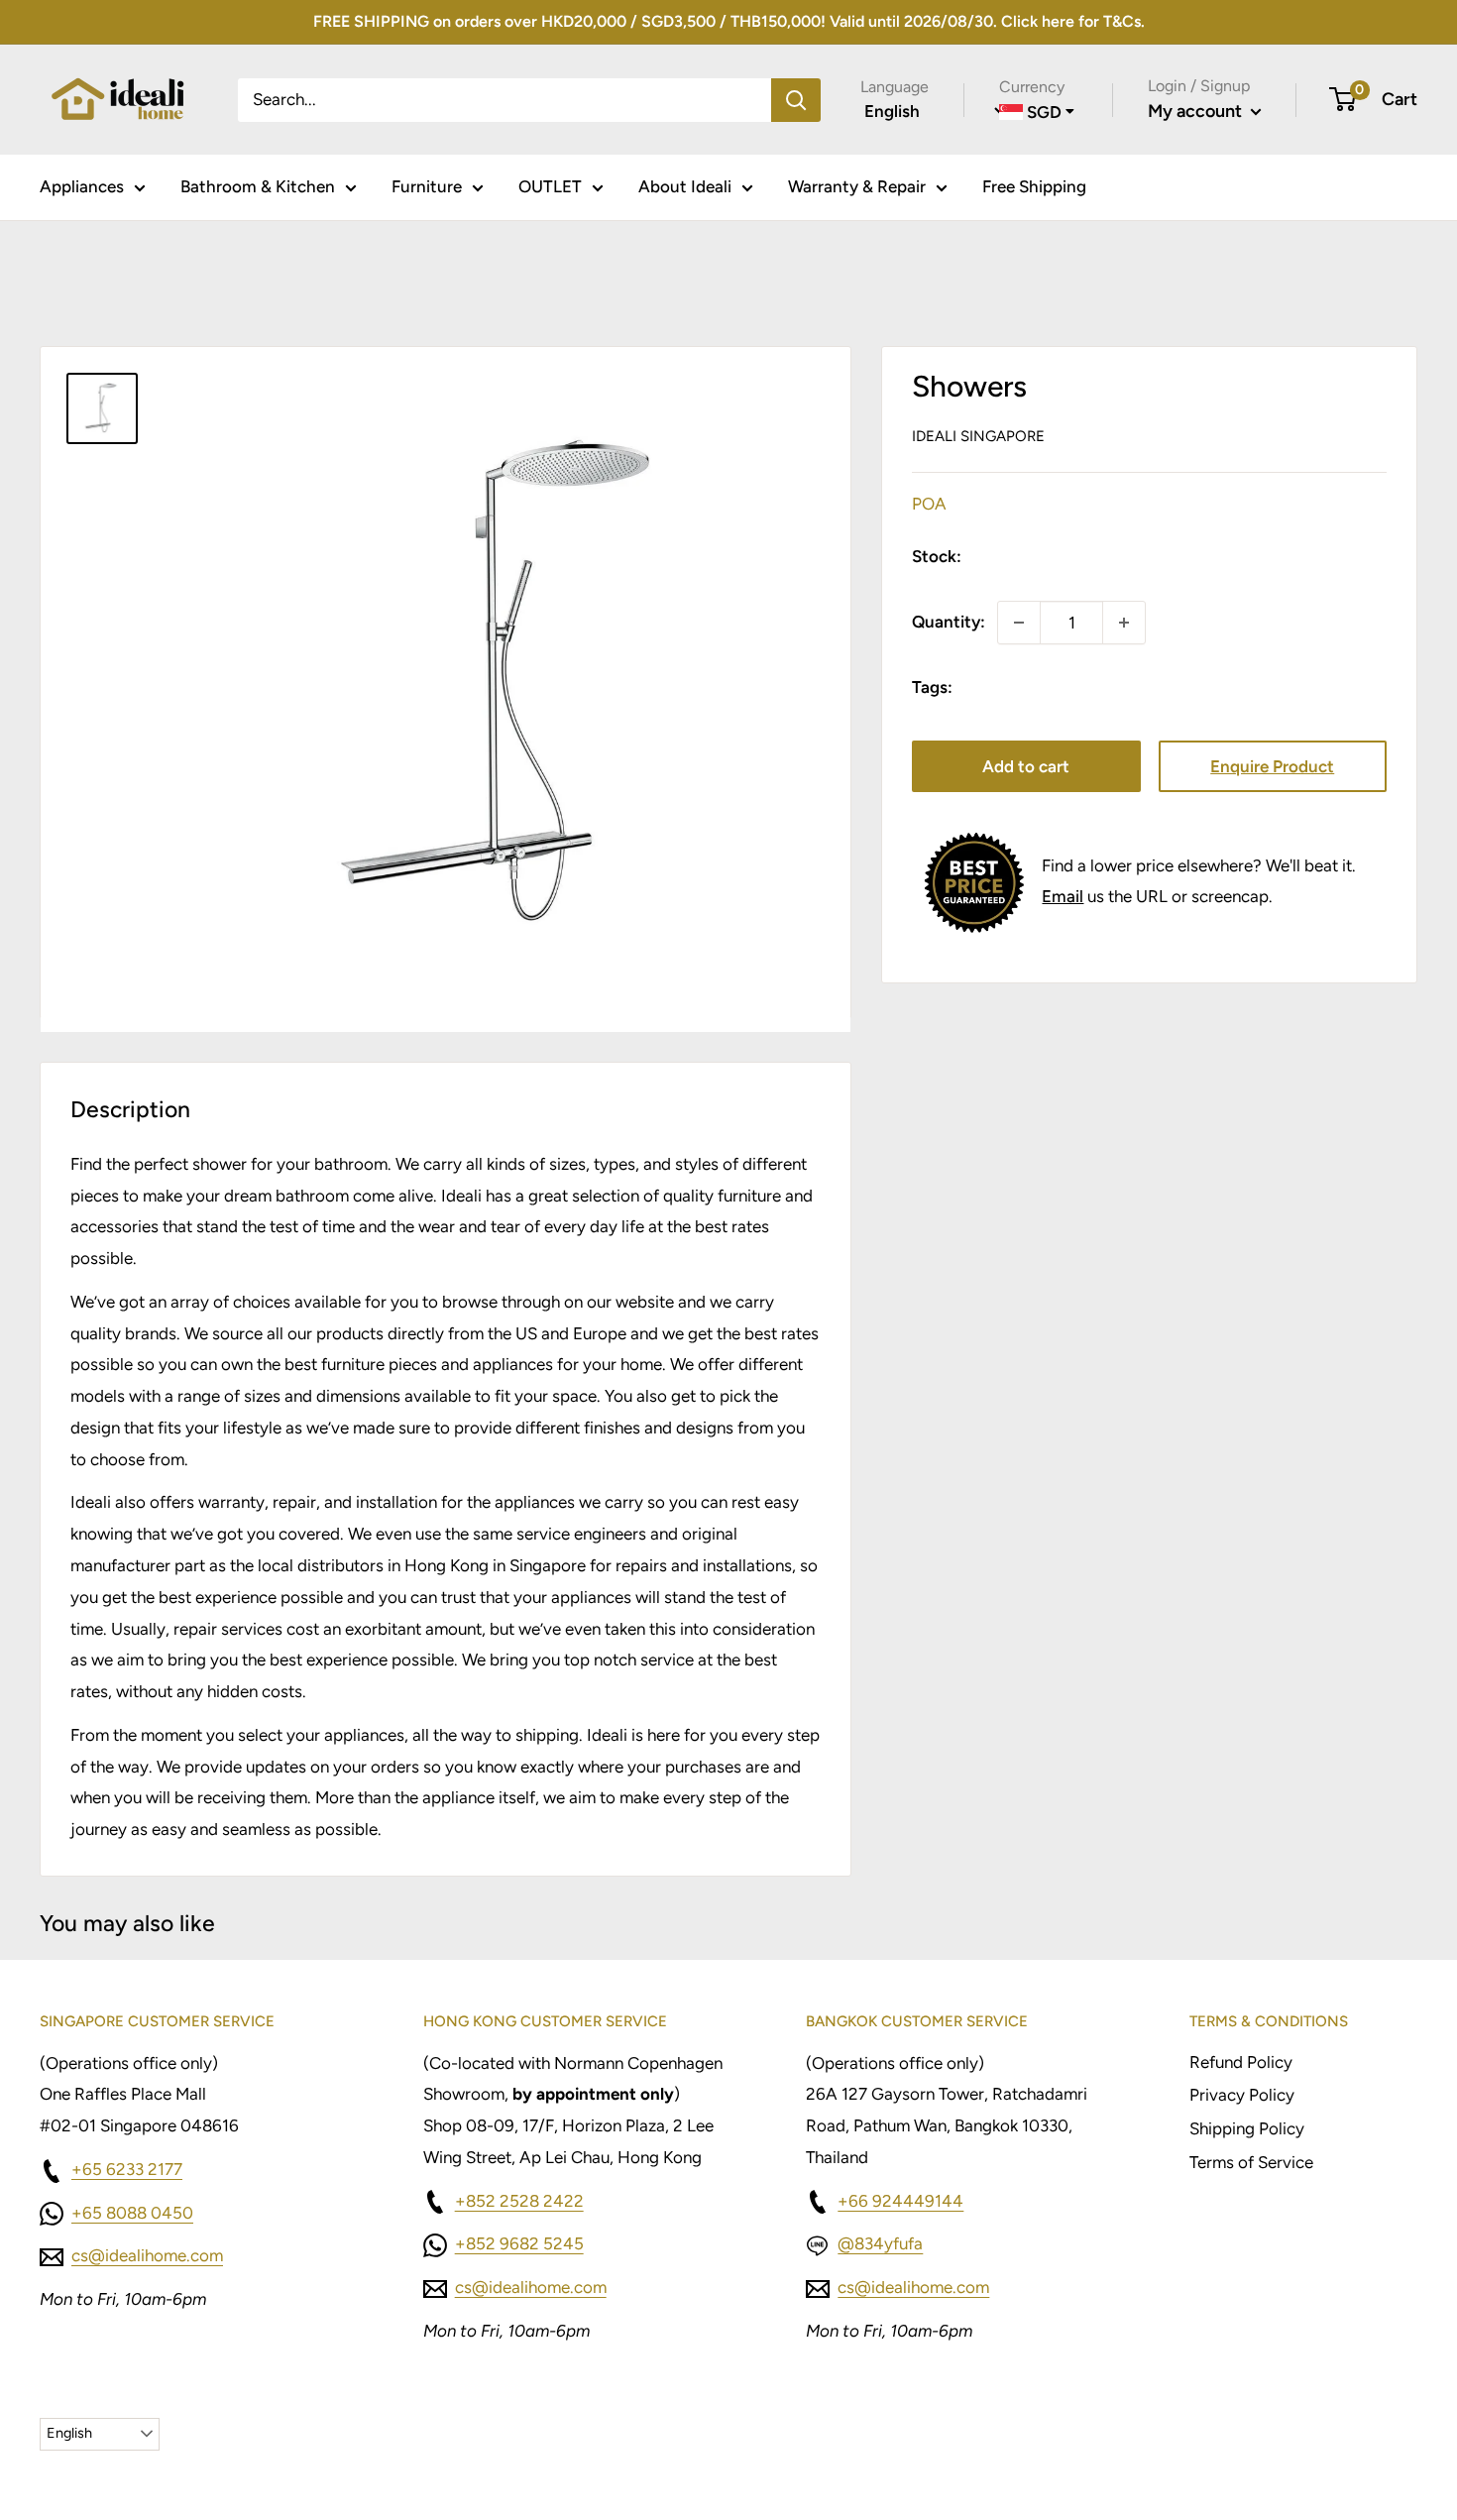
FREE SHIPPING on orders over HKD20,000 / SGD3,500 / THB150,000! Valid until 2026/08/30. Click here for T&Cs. (729, 21)
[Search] (796, 99)
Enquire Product (1272, 766)
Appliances (82, 186)
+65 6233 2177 (127, 2169)
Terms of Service (1251, 2162)
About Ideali (685, 186)
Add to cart (1026, 766)
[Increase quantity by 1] (1124, 623)
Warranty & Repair (857, 186)
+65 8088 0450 (132, 2213)
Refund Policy (1241, 2062)
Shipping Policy (1247, 2128)
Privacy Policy (1242, 2095)
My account (1197, 111)
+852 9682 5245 (519, 2243)
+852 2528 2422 (519, 2201)
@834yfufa (880, 2243)
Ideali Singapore (978, 436)
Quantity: (949, 622)
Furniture (427, 186)
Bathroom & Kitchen (258, 186)
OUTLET (550, 186)
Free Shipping (1034, 186)
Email (1063, 896)
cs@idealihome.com (147, 2255)
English (69, 2433)
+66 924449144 (900, 2201)
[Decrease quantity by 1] (1019, 623)
